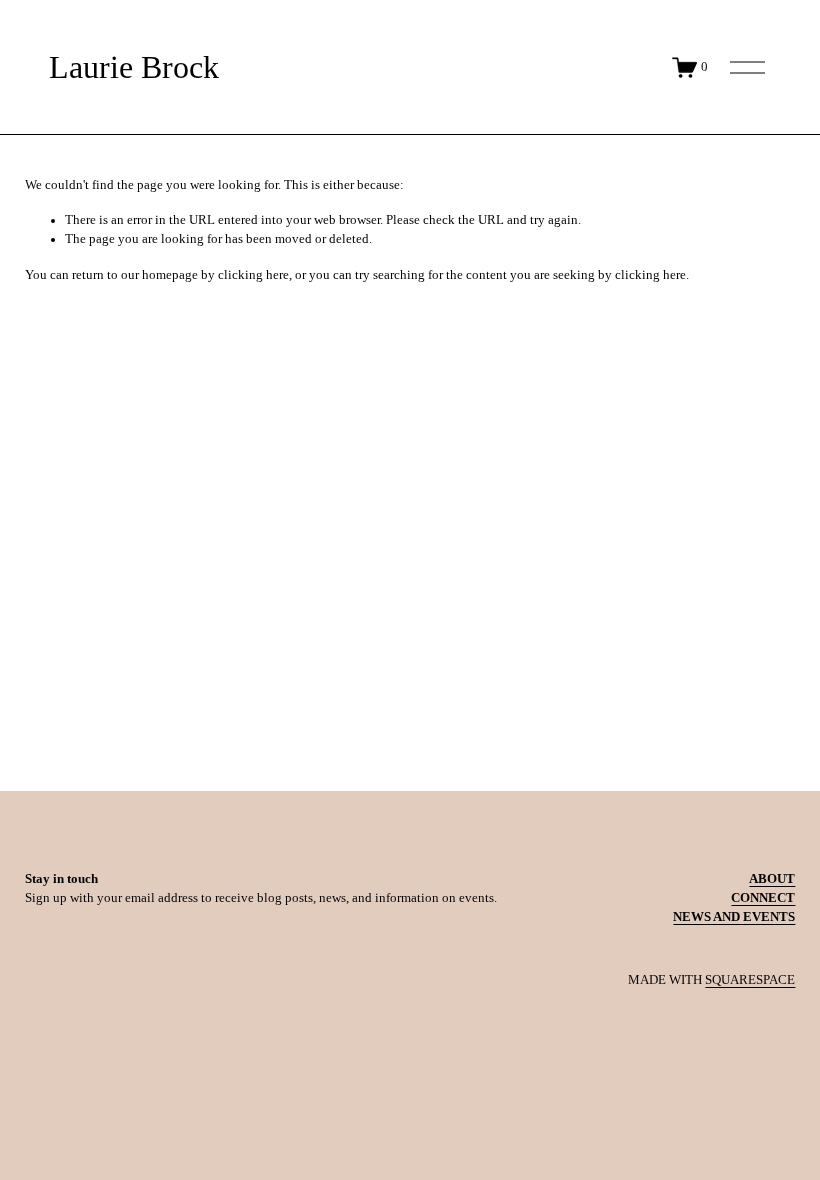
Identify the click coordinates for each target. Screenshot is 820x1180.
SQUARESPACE (750, 980)
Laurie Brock (134, 67)
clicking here (253, 275)
